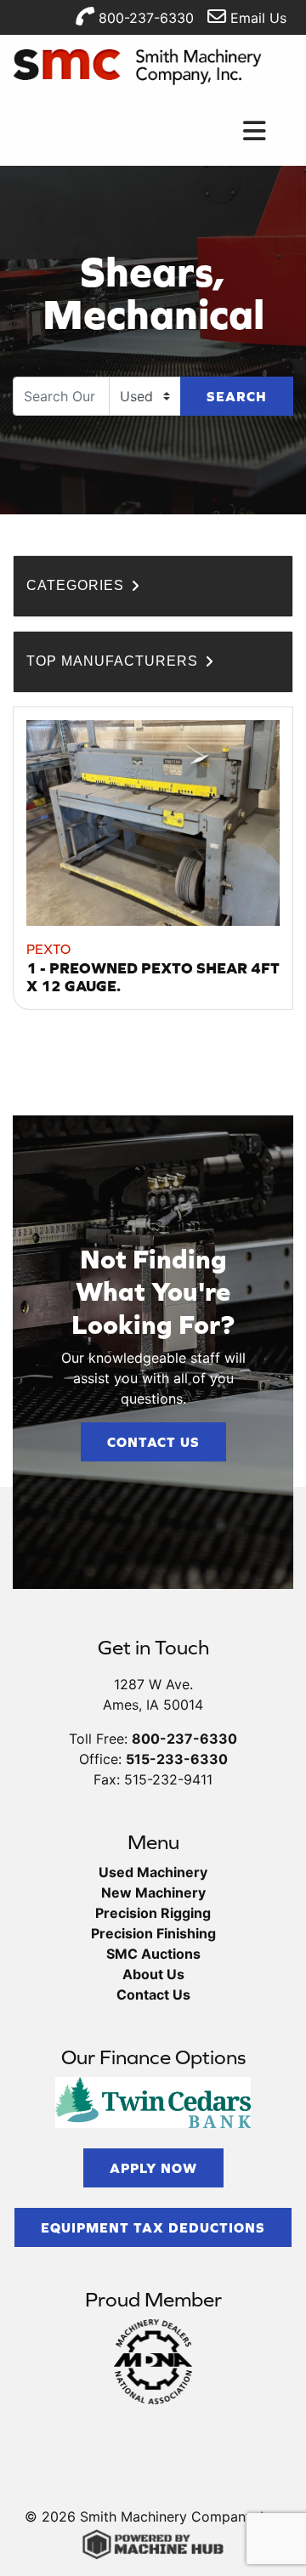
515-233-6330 (177, 1759)
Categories (77, 585)
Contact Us (153, 1442)
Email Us (256, 18)
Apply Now (153, 2168)
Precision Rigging (153, 1913)
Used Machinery (153, 1872)
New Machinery (153, 1892)
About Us (153, 1974)
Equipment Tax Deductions (153, 2227)
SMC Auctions (153, 1954)
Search (237, 396)
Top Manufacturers (114, 661)
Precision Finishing (153, 1933)
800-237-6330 (144, 18)
